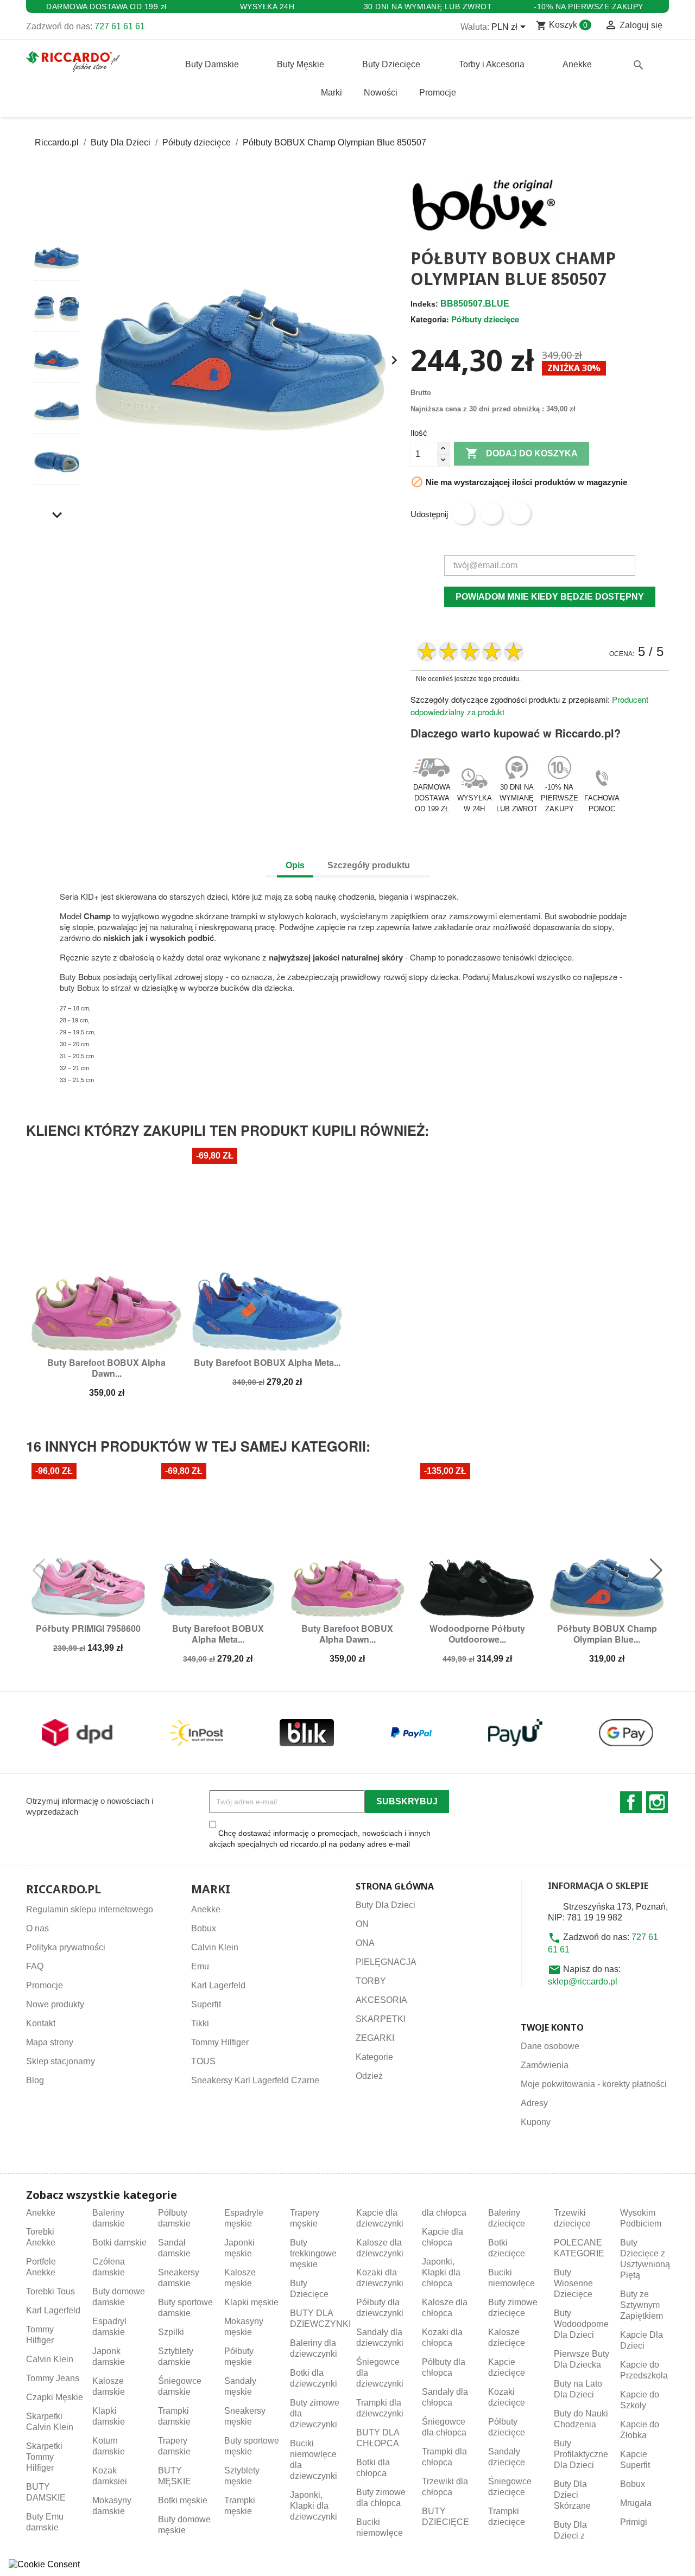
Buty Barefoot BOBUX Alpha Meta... (267, 1362)
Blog (35, 2080)
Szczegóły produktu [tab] (369, 865)
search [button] (639, 65)
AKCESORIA (381, 2000)
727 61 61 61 (120, 26)
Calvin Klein (215, 1947)
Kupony (536, 2122)
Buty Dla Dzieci (386, 1905)
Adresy (534, 2103)
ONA (365, 1943)
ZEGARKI (375, 2038)
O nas (37, 1928)
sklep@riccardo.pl (583, 1982)
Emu (200, 1966)
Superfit (206, 2004)
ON (362, 1924)
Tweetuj (491, 513)
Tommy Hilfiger (220, 2042)
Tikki (200, 2023)
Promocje (45, 1985)
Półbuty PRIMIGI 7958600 (88, 1628)
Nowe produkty (55, 2004)
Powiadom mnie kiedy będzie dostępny (550, 597)
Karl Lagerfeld (218, 1985)
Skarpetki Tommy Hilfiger (44, 2457)
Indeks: (424, 304)
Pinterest (520, 513)
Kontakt (41, 2023)
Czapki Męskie (55, 2397)
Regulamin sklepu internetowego (90, 1909)
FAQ (35, 1966)
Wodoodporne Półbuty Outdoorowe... (477, 1634)
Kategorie (374, 2057)
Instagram (657, 1802)
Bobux (90, 977)
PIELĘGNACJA (386, 1962)
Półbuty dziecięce (485, 319)
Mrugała (636, 2503)
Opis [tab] (295, 865)
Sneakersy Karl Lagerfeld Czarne (255, 2080)
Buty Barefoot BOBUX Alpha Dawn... (106, 1368)
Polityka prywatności (66, 1947)
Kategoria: (430, 319)
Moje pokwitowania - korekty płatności (594, 2084)
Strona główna (395, 1886)
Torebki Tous (50, 2291)
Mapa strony (50, 2042)
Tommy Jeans (53, 2378)
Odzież (369, 2076)
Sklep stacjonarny (61, 2061)
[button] (57, 215)
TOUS (203, 2061)
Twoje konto (552, 2027)
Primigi (634, 2522)
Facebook (631, 1802)
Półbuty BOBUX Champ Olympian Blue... (607, 1634)
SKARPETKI (381, 2019)
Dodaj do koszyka (522, 453)
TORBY (371, 1981)
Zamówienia (545, 2065)
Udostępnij (463, 513)
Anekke (206, 1909)
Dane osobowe (550, 2046)
